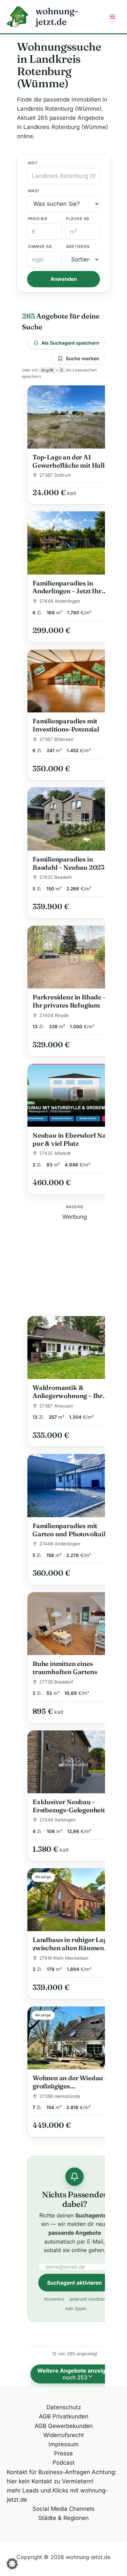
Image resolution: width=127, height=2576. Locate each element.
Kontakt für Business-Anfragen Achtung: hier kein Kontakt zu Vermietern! (62, 2477)
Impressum (63, 2444)
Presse (63, 2453)
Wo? (33, 163)
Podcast (64, 2463)
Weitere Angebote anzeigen (78, 2374)
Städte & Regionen (63, 2518)
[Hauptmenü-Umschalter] (113, 17)
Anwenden (64, 279)
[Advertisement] (75, 1264)
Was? (34, 191)
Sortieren (78, 247)
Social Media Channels (63, 2509)
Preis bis (37, 219)
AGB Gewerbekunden (64, 2426)
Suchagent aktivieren (75, 2283)
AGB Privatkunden (64, 2416)
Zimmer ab (40, 247)
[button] (12, 2564)
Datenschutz (64, 2407)
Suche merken (82, 358)
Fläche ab (78, 219)
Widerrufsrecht (64, 2435)
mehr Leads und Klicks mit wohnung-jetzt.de (57, 2495)
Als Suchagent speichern (70, 343)
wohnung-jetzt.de (57, 16)
